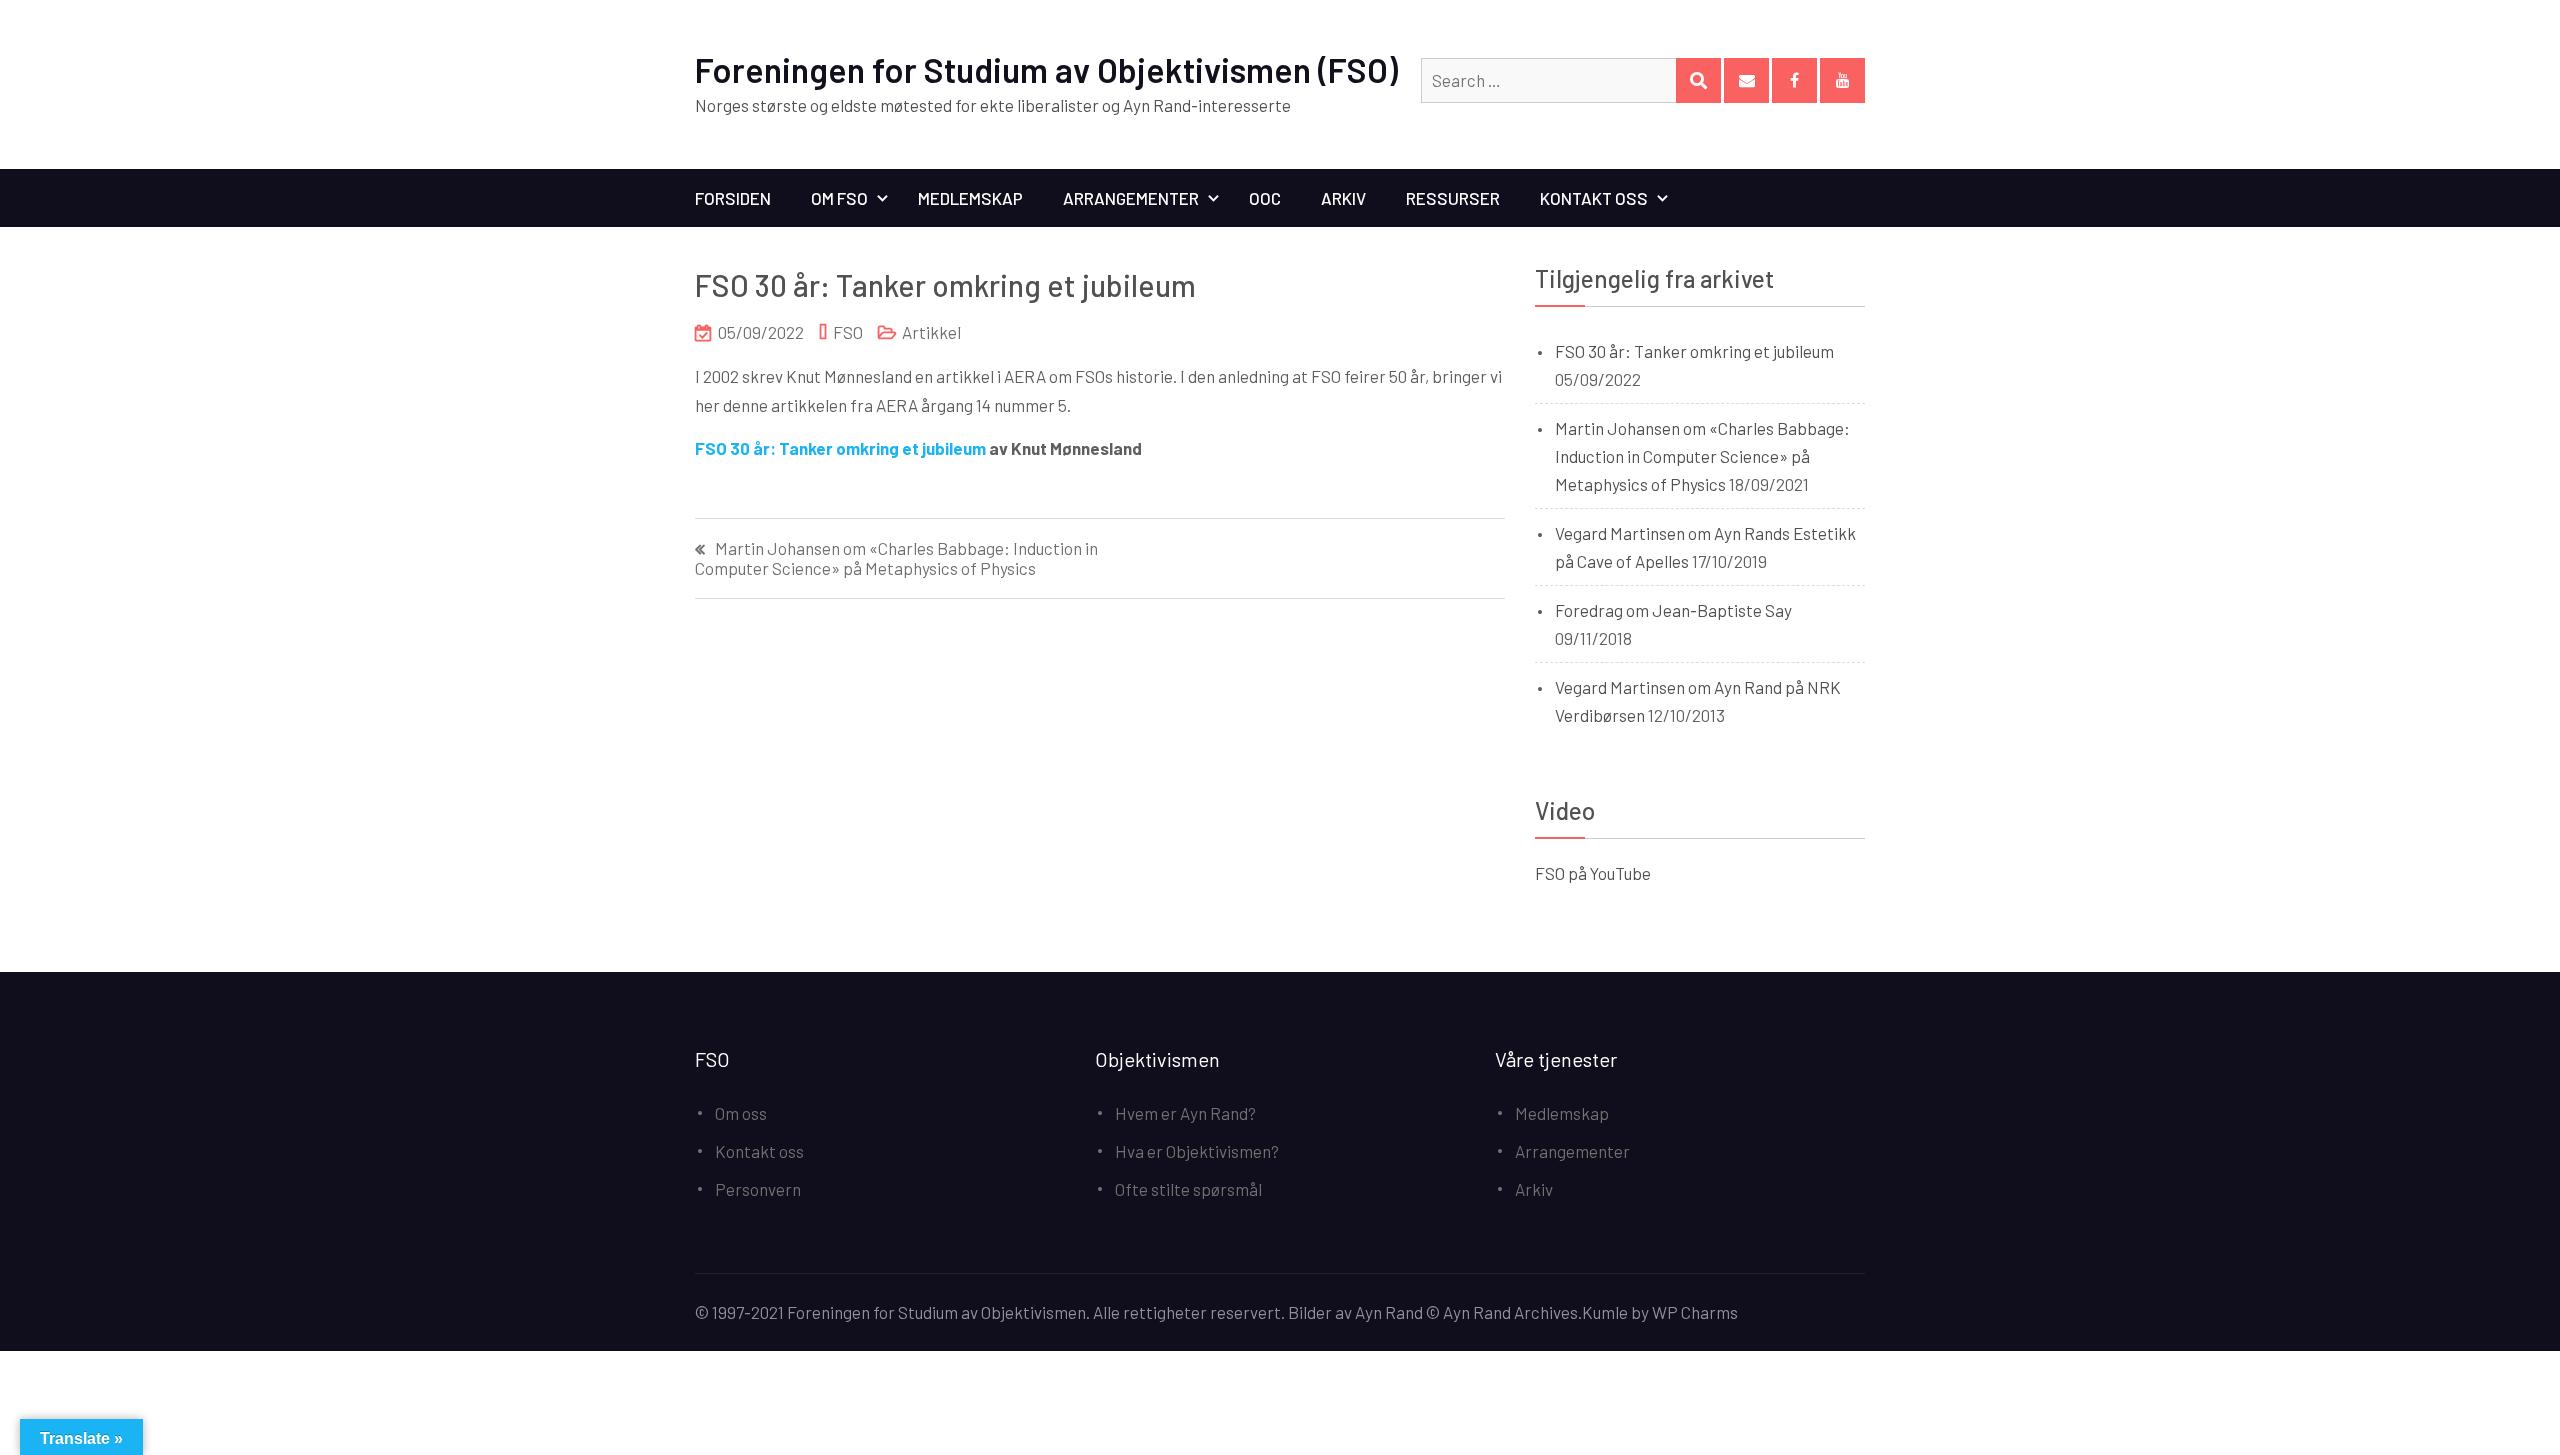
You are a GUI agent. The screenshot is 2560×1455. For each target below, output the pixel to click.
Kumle (1605, 1312)
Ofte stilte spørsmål (1188, 1189)
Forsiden (733, 198)
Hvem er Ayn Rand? (1185, 1113)
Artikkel (931, 332)
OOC (1265, 198)
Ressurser (1453, 198)
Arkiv (1343, 198)
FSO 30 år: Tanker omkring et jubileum (840, 448)
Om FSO (839, 198)
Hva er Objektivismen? (1197, 1151)
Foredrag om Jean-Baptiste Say (1673, 610)
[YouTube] (1842, 80)
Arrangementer (1131, 198)
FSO (848, 332)
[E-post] (1746, 80)
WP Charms (1695, 1312)
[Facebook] (1794, 80)
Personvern (758, 1189)
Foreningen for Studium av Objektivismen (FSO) (1046, 69)
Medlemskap (970, 198)
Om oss (741, 1113)
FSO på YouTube (1593, 873)
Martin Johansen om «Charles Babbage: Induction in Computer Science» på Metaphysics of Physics (896, 558)
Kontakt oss (1594, 198)
